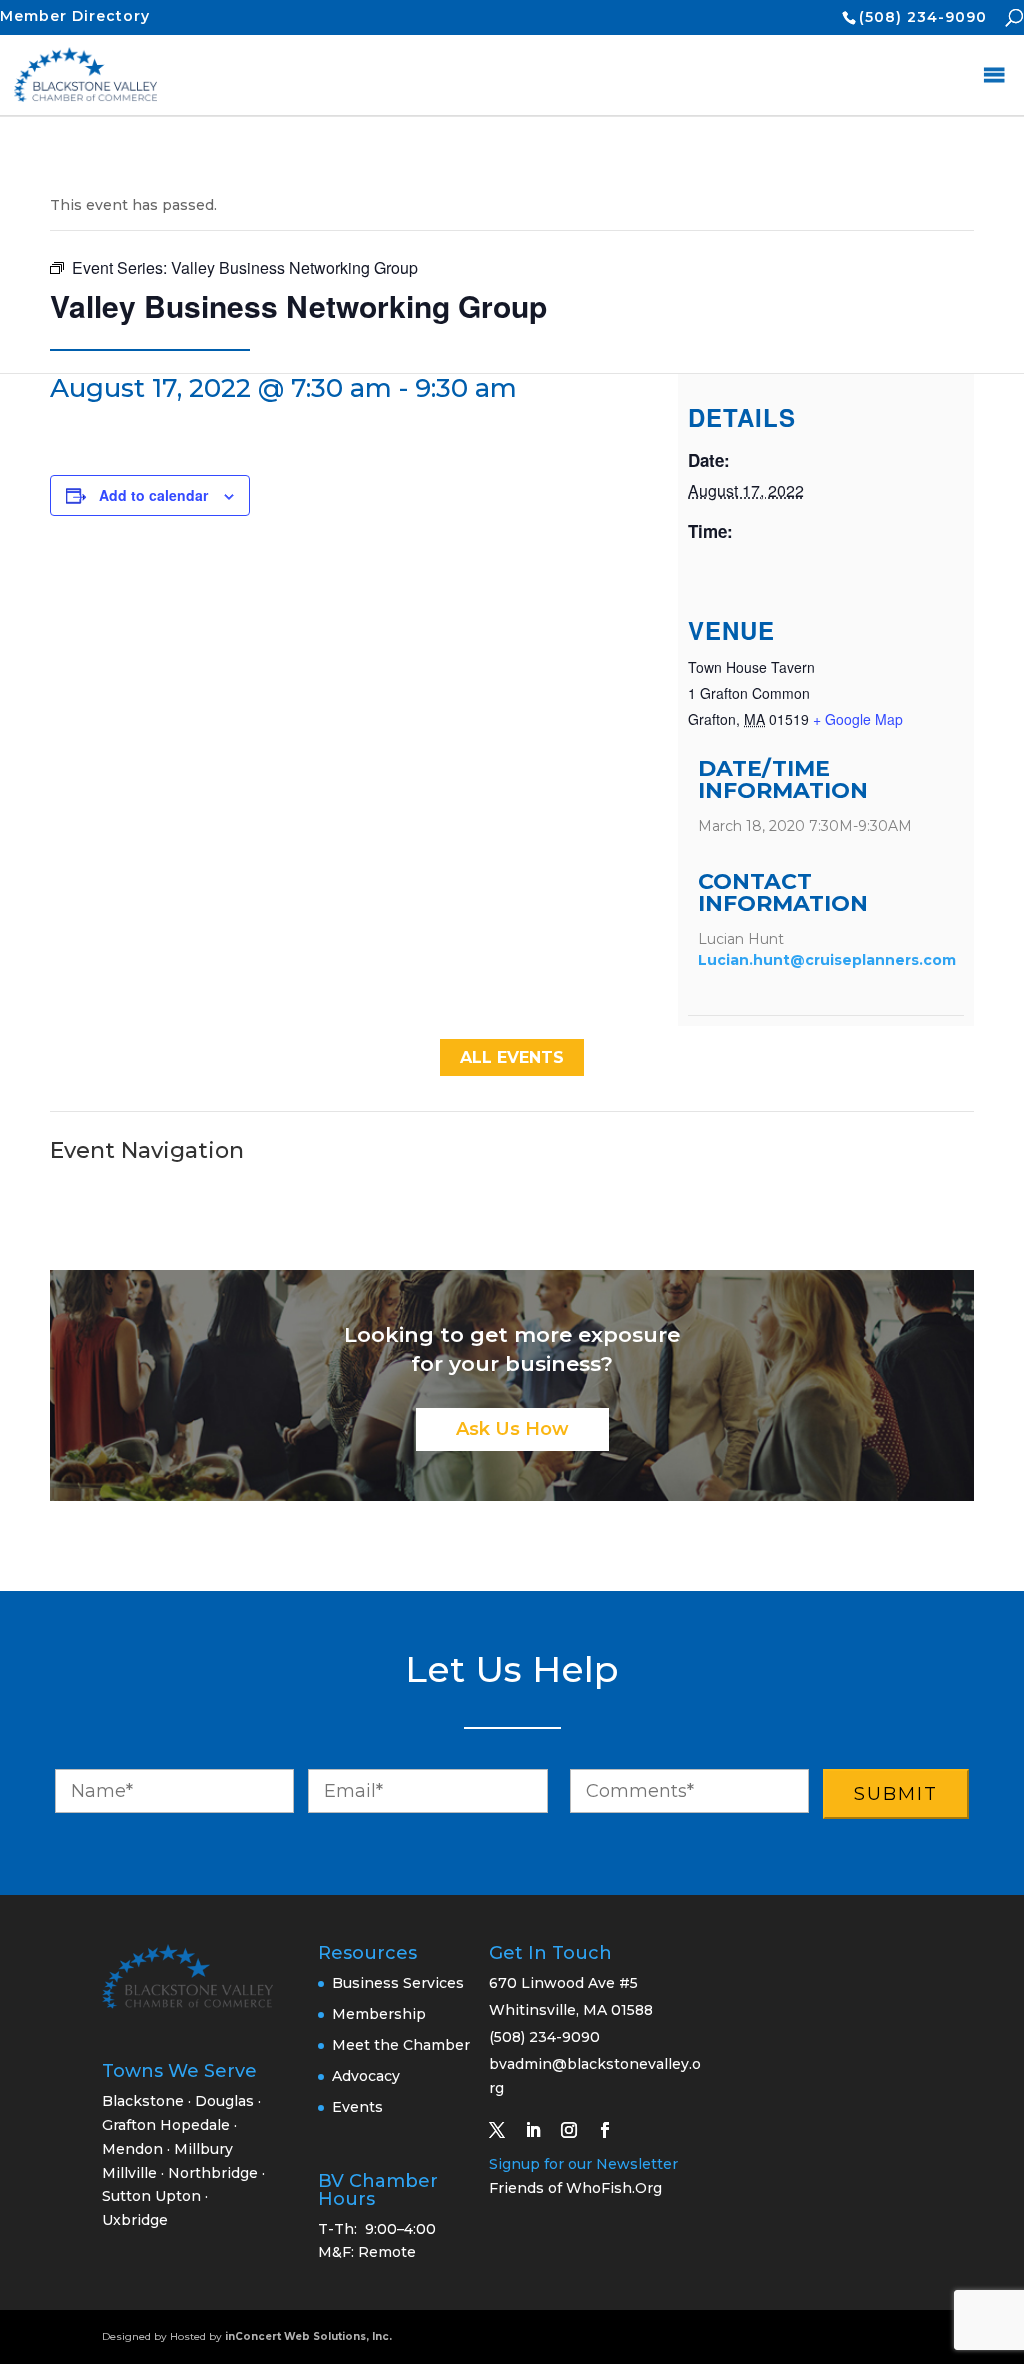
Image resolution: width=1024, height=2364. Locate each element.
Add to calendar (153, 495)
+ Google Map (858, 719)
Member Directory (75, 16)
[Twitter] (505, 2130)
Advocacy (366, 2076)
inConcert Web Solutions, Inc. (308, 2336)
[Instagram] (577, 2130)
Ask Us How (512, 1429)
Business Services (398, 1983)
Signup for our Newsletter (583, 2164)
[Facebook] (613, 2130)
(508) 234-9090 (923, 17)
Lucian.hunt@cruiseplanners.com (827, 960)
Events (357, 2107)
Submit (896, 1794)
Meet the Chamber (401, 2045)
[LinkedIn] (541, 2130)
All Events (512, 1057)
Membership (379, 2014)
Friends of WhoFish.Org (575, 2188)
